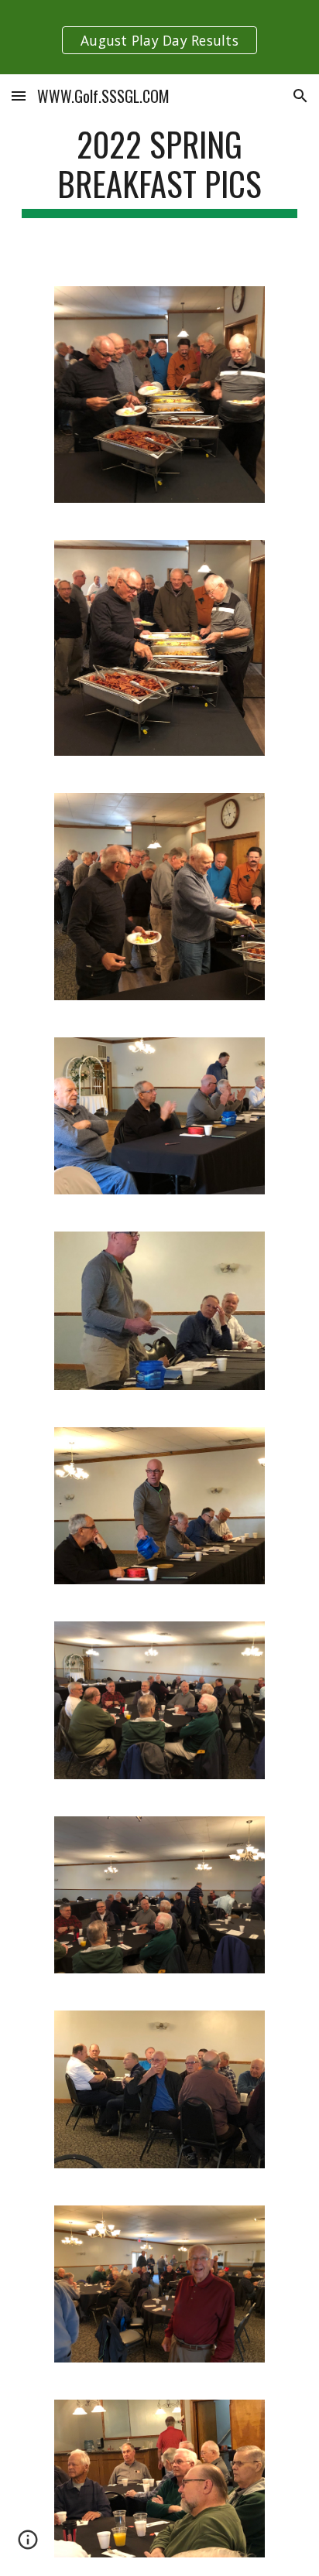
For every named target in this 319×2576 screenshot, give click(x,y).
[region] (159, 37)
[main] (159, 171)
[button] (19, 96)
